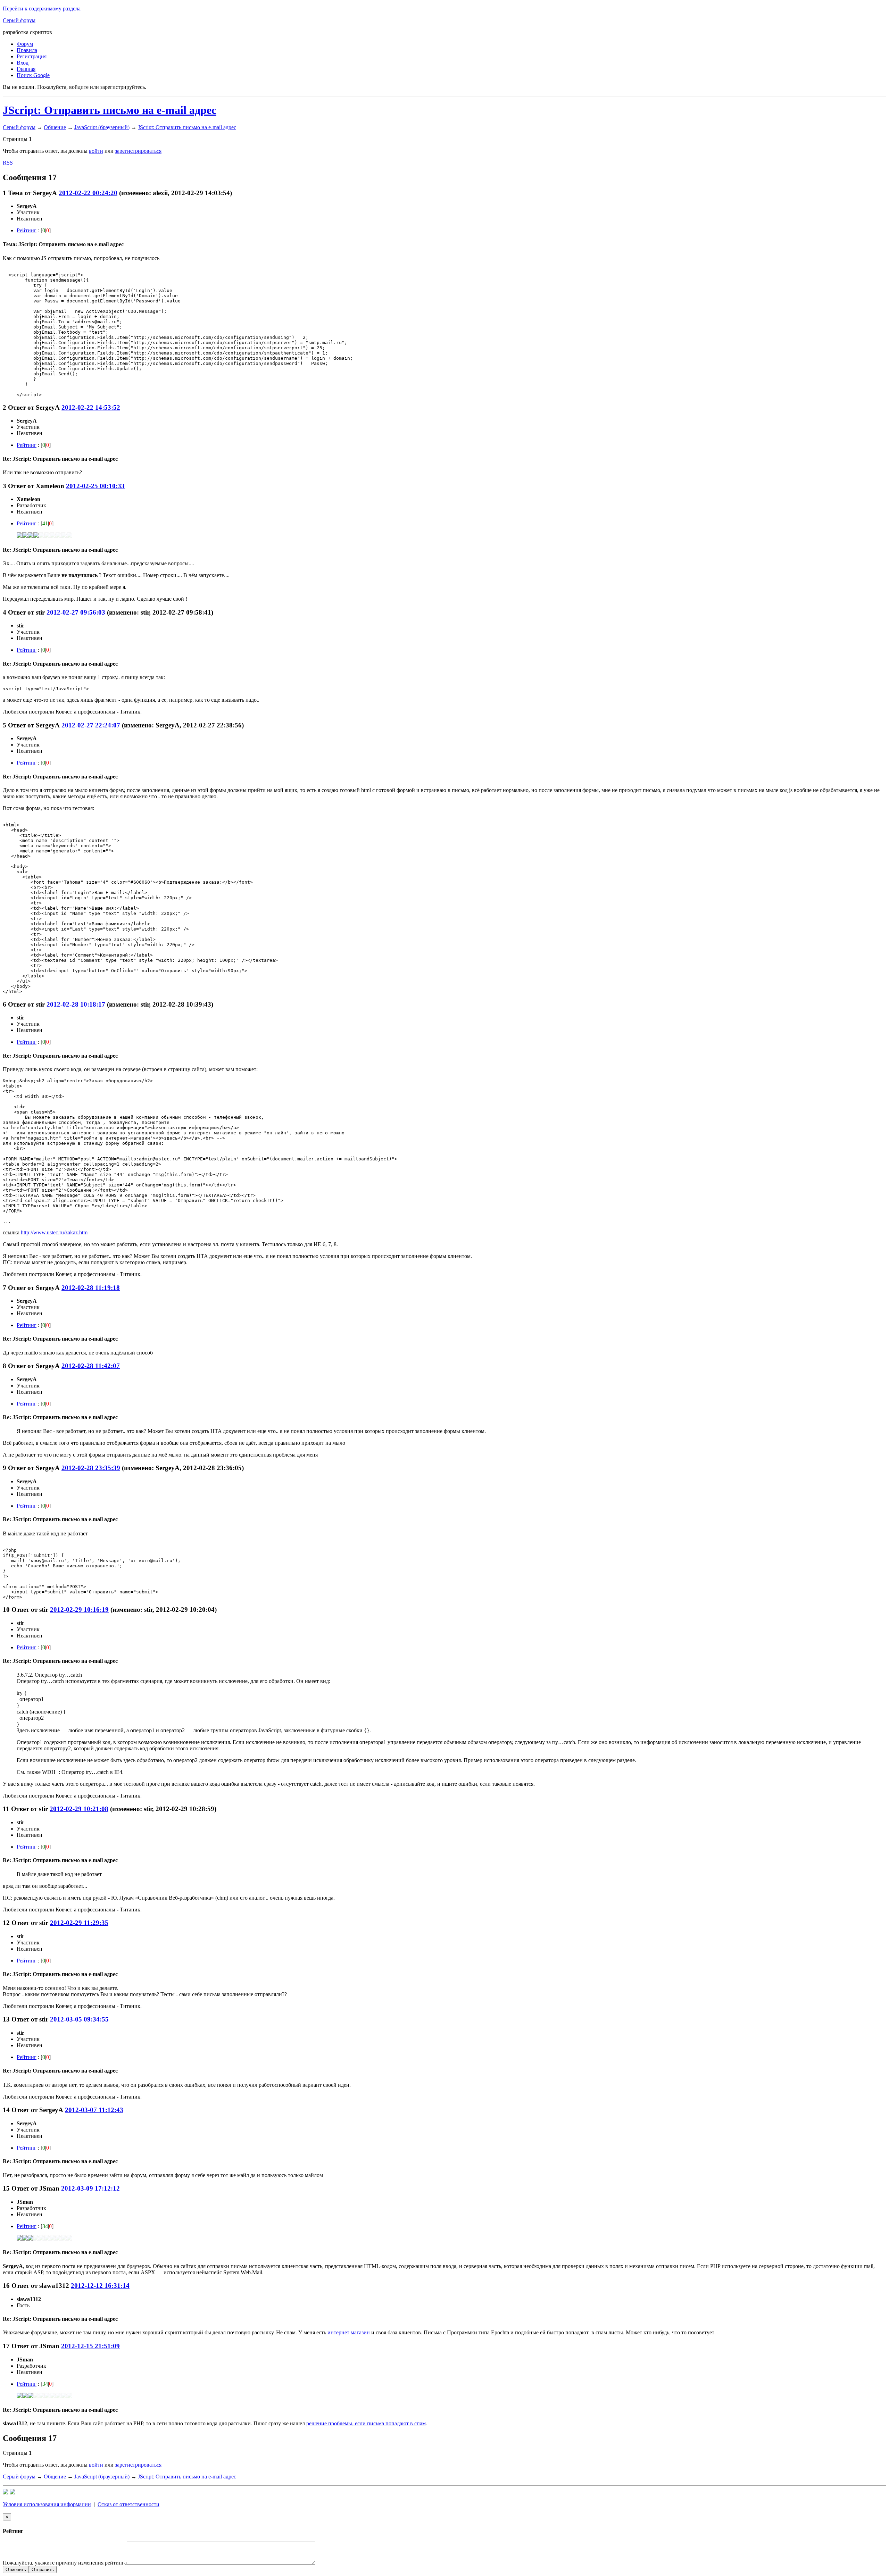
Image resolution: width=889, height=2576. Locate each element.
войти (96, 151)
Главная (26, 69)
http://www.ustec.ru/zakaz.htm (54, 1232)
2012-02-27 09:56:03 (76, 612)
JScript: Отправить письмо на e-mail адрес (110, 110)
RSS (8, 163)
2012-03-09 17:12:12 (90, 2188)
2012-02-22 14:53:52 (91, 407)
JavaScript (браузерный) (102, 127)
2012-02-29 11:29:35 (79, 1923)
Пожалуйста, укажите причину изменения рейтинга (65, 2563)
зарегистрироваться (138, 151)
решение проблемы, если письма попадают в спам (366, 2423)
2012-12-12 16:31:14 (100, 2286)
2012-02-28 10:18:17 (76, 1004)
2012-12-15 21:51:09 (90, 2346)
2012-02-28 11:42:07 (91, 1366)
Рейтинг (27, 230)
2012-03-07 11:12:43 (94, 2110)
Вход (23, 63)
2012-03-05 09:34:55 (79, 2019)
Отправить (43, 2570)
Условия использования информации (47, 2504)
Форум (25, 44)
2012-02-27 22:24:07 (91, 725)
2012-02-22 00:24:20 (88, 193)
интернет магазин (349, 2332)
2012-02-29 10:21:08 (79, 1809)
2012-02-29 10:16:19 (79, 1610)
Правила (27, 50)
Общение (55, 127)
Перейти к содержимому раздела (42, 9)
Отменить (16, 2570)
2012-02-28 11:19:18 (91, 1288)
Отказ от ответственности (128, 2504)
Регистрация (32, 56)
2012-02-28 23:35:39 (91, 1468)
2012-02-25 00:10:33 (95, 486)
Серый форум (19, 20)
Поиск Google (33, 75)
